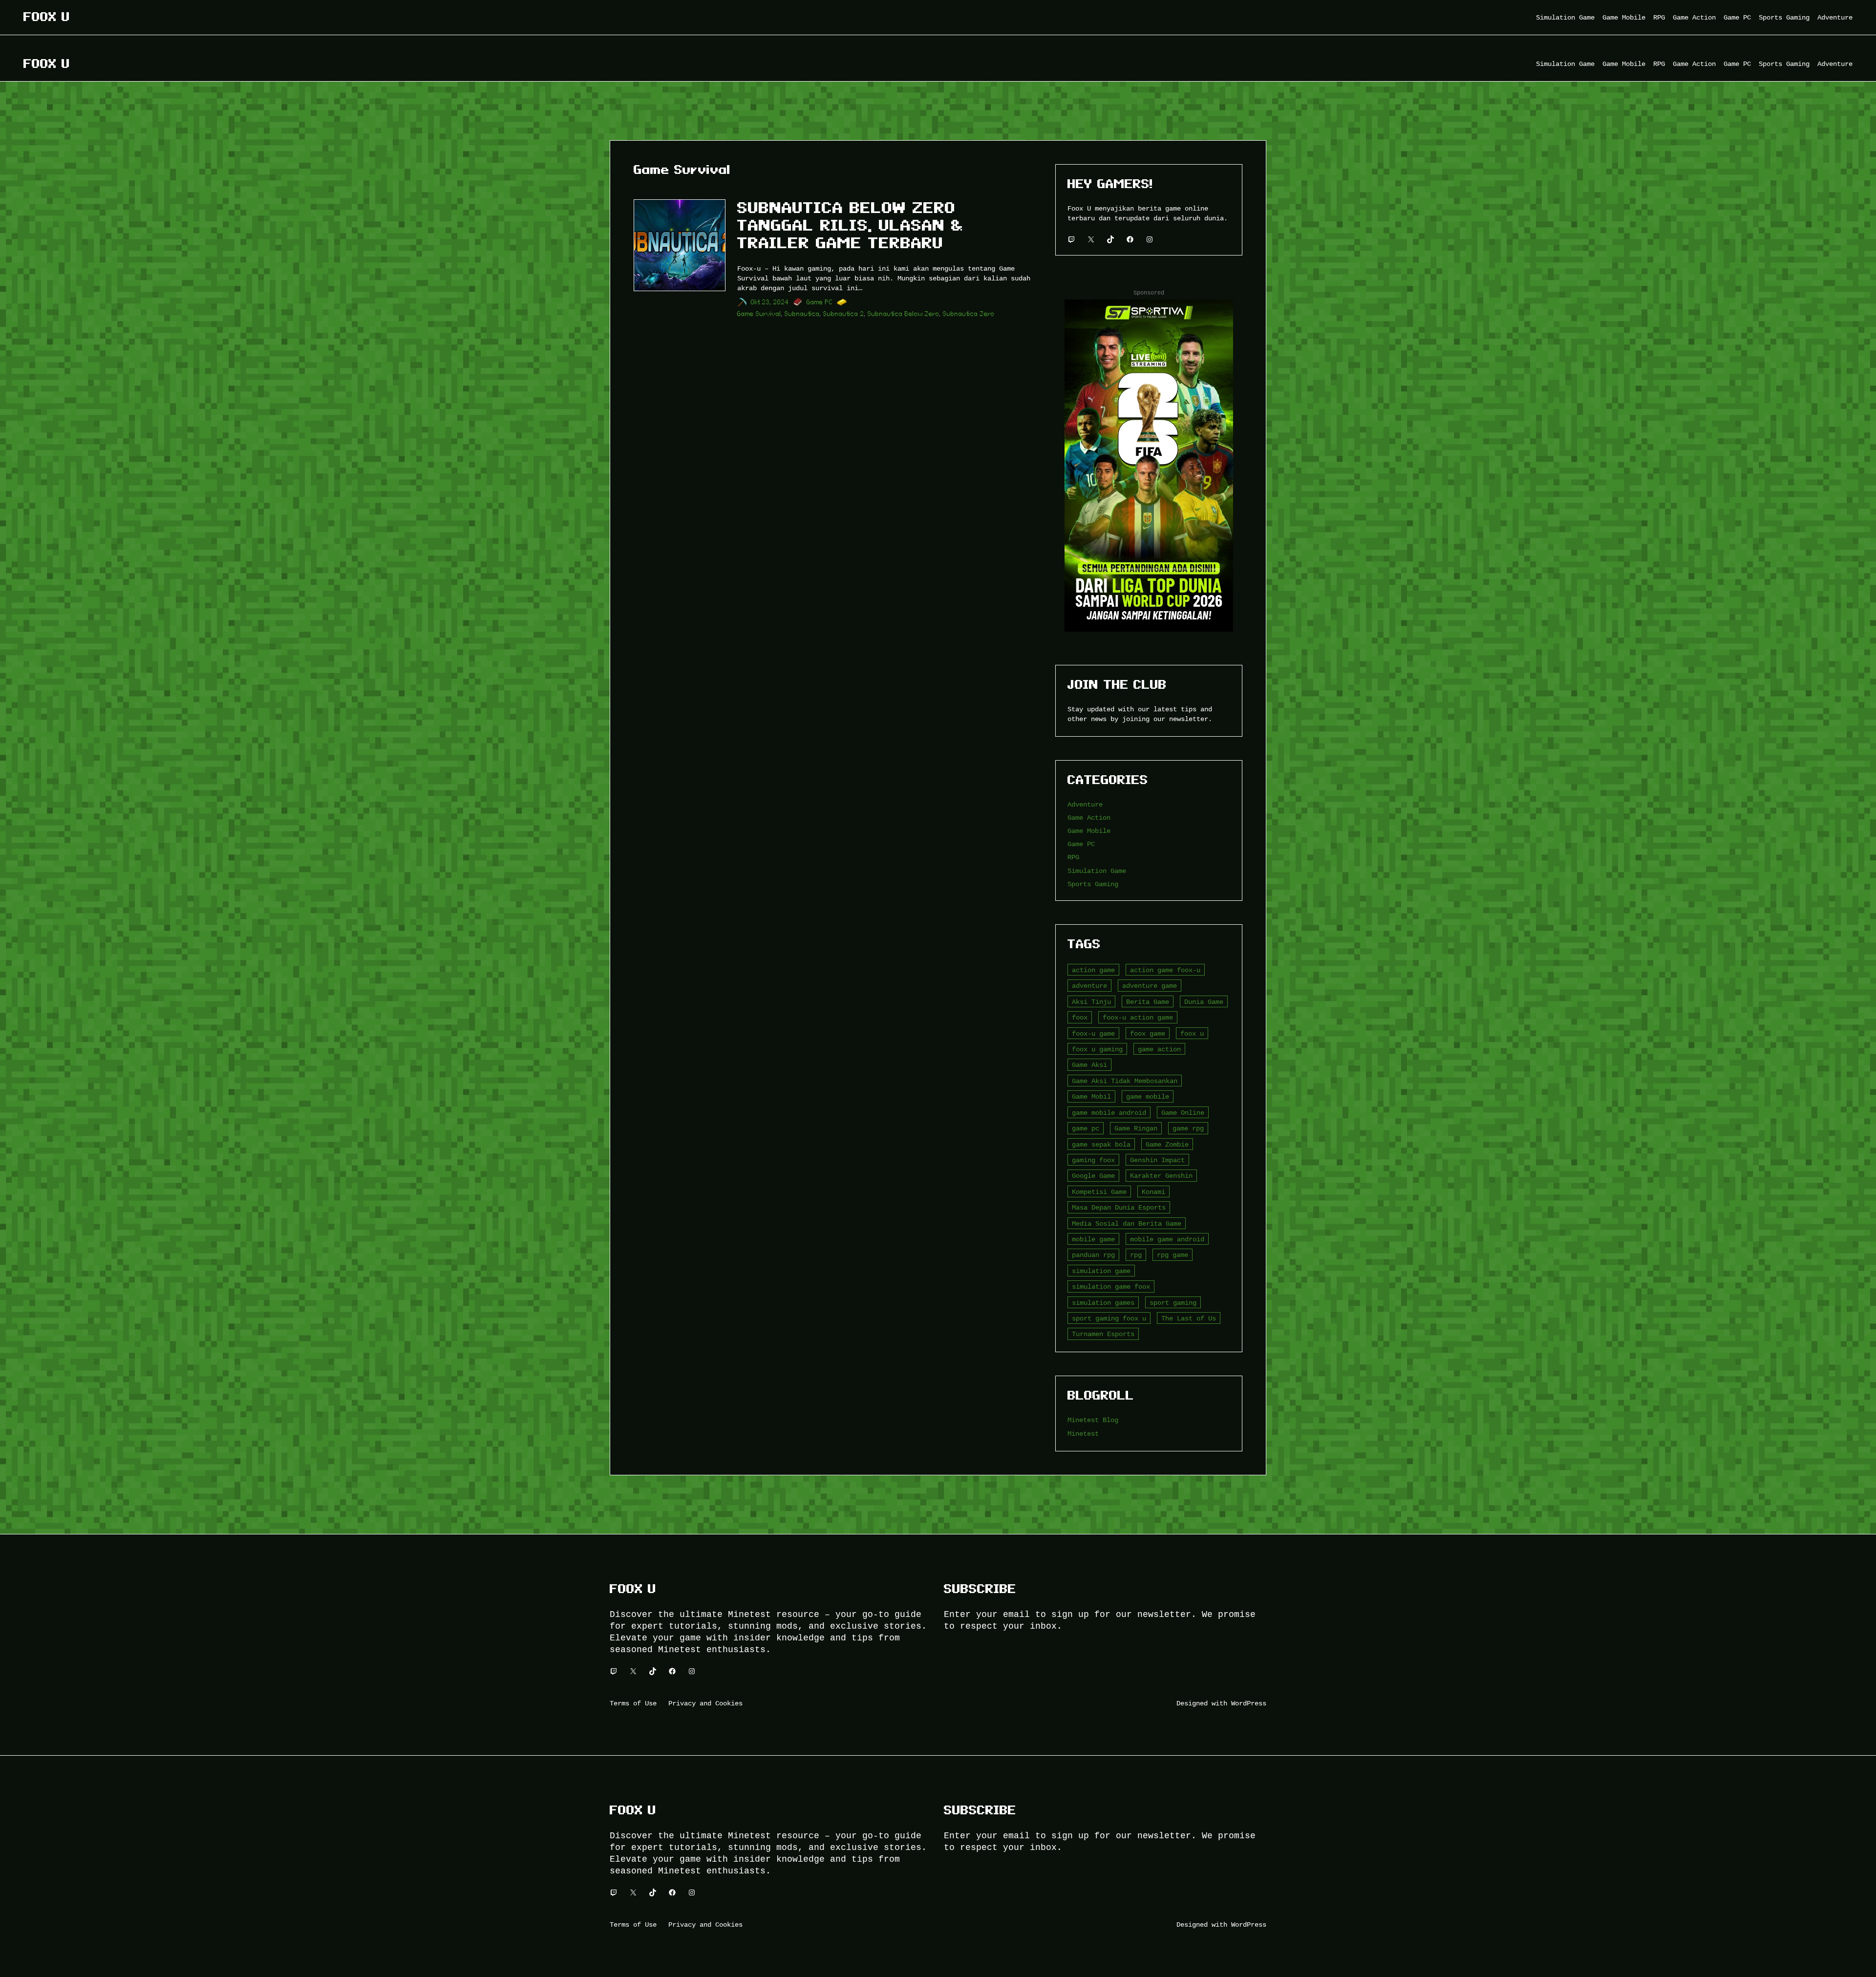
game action (1159, 1049)
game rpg (1188, 1128)
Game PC (820, 302)
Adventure (1085, 804)
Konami (1153, 1192)
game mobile (1148, 1096)
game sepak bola (1101, 1144)
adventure (1089, 986)
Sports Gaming (1093, 884)
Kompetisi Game (1099, 1192)
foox (1080, 1017)
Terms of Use (633, 1703)
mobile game (1093, 1239)
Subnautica (802, 314)
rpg (1136, 1255)
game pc (1086, 1128)
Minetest (1083, 1434)
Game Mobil (1091, 1096)
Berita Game (1148, 1002)
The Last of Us (1189, 1318)
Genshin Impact (1157, 1160)
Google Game (1093, 1176)
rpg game (1172, 1255)
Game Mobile (1089, 831)
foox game (1148, 1033)
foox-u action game (1138, 1017)
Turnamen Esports (1103, 1334)
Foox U (47, 17)
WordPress (1249, 1703)
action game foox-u (1165, 970)
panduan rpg (1093, 1255)
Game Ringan (1136, 1128)
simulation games (1103, 1303)
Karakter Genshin (1161, 1176)
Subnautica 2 (844, 314)
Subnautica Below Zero (904, 314)
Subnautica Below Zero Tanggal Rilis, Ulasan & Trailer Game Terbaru (850, 225)
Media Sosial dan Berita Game (1127, 1223)
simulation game (1101, 1271)
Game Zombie (1167, 1144)
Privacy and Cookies (705, 1703)
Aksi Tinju (1091, 1002)
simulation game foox (1111, 1286)
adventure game (1150, 986)
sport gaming (1173, 1303)
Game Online (1183, 1113)
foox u (1192, 1033)
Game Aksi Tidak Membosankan (1125, 1081)
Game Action (1089, 818)
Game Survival (759, 314)
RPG (1073, 857)
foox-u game (1093, 1033)
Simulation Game (1097, 871)
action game (1093, 970)
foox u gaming (1097, 1049)
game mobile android (1109, 1113)
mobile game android (1167, 1239)
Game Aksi (1089, 1065)
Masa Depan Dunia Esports (1119, 1207)
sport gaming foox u (1109, 1318)
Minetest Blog (1093, 1420)
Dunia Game (1204, 1002)
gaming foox (1093, 1160)
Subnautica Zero (969, 314)
